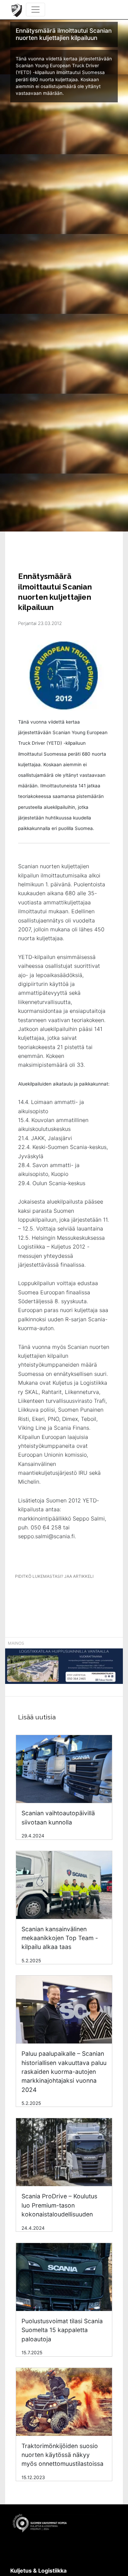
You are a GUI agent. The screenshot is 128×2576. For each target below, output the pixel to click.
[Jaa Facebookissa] (41, 1595)
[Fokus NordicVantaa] (64, 1670)
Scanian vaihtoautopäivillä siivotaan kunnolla (58, 1817)
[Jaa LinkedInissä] (66, 1595)
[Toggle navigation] (35, 10)
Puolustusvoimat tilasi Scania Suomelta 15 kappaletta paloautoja (62, 2330)
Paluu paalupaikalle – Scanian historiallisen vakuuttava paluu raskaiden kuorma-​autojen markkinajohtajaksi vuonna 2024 (64, 2072)
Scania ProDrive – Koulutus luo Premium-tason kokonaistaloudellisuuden (59, 2205)
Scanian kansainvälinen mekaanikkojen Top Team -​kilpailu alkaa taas (60, 1938)
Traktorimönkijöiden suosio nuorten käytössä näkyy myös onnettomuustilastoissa (62, 2455)
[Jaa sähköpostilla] (90, 1595)
